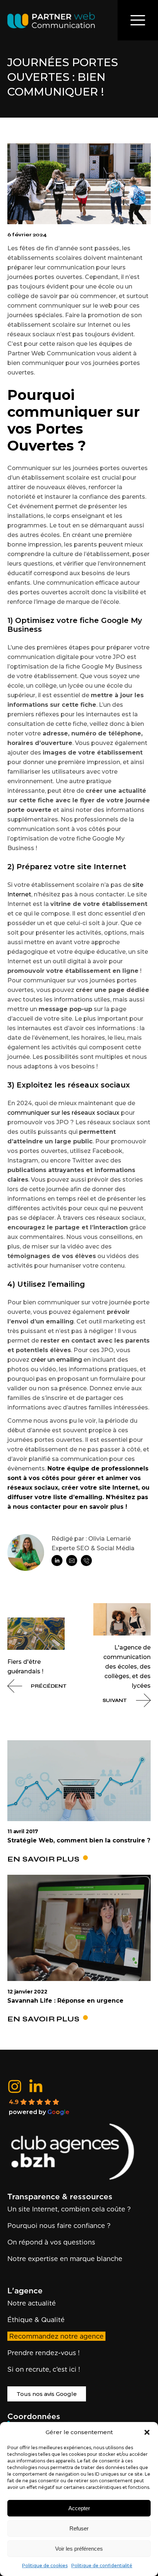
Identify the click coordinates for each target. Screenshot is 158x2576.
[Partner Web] (79, 2152)
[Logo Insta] (15, 2086)
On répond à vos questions (51, 2242)
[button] (147, 2432)
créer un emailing (56, 1360)
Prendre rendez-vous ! (44, 2353)
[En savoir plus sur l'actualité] (79, 1781)
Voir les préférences (79, 2549)
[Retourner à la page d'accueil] (51, 20)
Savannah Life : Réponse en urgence (65, 2001)
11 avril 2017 (23, 1832)
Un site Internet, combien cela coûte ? (69, 2209)
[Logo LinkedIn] (36, 2086)
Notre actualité (32, 2303)
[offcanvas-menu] (138, 20)
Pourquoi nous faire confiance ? (59, 2226)
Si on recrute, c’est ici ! (44, 2369)
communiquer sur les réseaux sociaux (63, 1113)
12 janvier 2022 (27, 1992)
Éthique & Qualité (36, 2320)
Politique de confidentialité (102, 2566)
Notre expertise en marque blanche (65, 2259)
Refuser (79, 2528)
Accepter (79, 2508)
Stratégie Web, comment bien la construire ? (79, 1840)
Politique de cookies (45, 2566)
